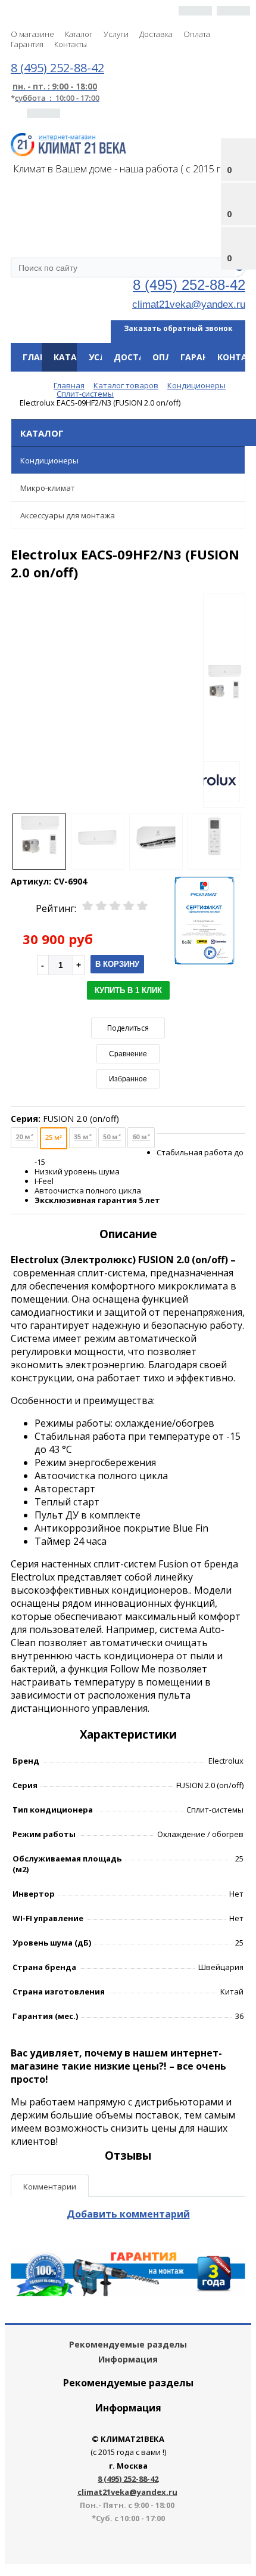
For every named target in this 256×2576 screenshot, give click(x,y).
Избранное (128, 1079)
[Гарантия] (128, 2293)
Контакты (71, 44)
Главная (43, 357)
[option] (224, 701)
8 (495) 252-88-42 (189, 285)
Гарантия (27, 44)
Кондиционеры (49, 460)
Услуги (116, 34)
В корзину (117, 964)
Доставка (156, 34)
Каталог (79, 34)
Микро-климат (48, 488)
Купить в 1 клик (128, 990)
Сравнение (128, 1054)
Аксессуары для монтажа (68, 515)
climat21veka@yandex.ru (189, 304)
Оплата (197, 34)
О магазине (32, 34)
